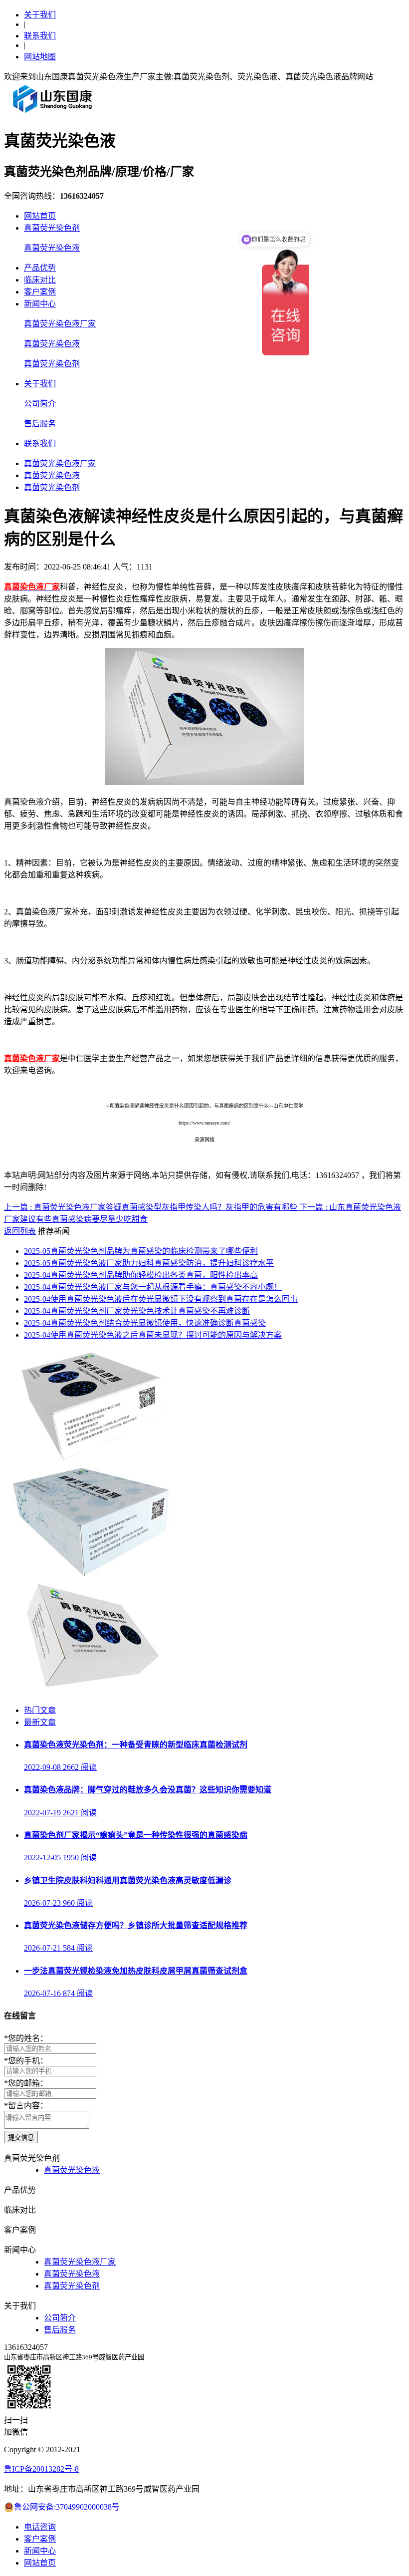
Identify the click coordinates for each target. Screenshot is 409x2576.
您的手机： (26, 2061)
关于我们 (40, 15)
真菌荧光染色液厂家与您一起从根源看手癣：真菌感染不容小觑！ (153, 1287)
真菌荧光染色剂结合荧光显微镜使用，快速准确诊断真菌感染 (145, 1323)
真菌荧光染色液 (52, 248)
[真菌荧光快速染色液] (90, 1459)
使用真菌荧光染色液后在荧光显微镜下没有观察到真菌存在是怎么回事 (161, 1299)
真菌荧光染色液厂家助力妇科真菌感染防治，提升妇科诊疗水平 (149, 1263)
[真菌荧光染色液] (90, 1575)
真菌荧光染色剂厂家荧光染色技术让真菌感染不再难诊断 (137, 1311)
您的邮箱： (26, 2083)
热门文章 (40, 1710)
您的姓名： (26, 2038)
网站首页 (40, 216)
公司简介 (40, 404)
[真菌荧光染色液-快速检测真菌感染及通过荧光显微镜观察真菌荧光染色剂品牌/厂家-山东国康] (53, 113)
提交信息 (21, 2138)
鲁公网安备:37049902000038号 (67, 2507)
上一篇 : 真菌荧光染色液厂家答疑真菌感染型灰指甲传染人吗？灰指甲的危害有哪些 (152, 1207)
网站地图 (40, 57)
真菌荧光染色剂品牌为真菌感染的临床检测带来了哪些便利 (141, 1251)
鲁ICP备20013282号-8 (41, 2469)
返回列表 (20, 1231)
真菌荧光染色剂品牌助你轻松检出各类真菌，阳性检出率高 (141, 1275)
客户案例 (40, 292)
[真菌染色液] (90, 1691)
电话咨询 (40, 2527)
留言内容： (26, 2106)
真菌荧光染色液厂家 (60, 324)
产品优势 (40, 268)
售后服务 (40, 424)
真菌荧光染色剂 (52, 228)
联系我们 (40, 36)
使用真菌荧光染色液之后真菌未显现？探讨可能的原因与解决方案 (153, 1335)
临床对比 (40, 280)
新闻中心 (40, 304)
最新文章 (40, 1722)
